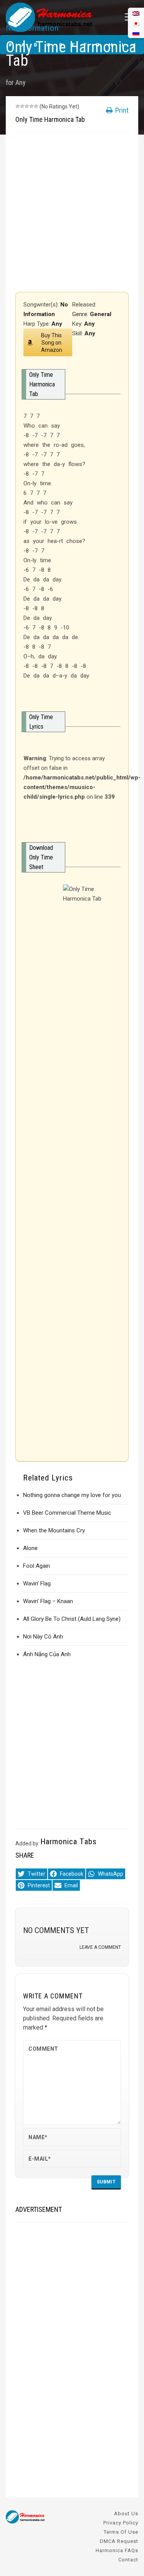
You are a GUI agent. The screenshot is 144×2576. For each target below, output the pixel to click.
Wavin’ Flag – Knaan (48, 1601)
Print (121, 110)
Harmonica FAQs (117, 2550)
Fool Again (36, 1566)
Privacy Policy (121, 2523)
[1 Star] (18, 106)
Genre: (81, 314)
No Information (32, 28)
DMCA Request (119, 2541)
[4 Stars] (31, 106)
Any (21, 82)
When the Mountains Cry (54, 1530)
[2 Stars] (22, 106)
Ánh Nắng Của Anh (47, 1654)
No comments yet (56, 1930)
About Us (126, 2514)
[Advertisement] (72, 212)
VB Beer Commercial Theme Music (67, 1513)
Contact (128, 2560)
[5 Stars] (36, 106)
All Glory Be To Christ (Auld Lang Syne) (72, 1619)
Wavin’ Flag (37, 1584)
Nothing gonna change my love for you (72, 1495)
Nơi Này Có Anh (43, 1637)
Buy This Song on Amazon (52, 343)
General (101, 314)
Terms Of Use (121, 2532)
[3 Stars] (27, 106)
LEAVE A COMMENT (100, 1947)
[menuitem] (136, 33)
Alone (30, 1548)
